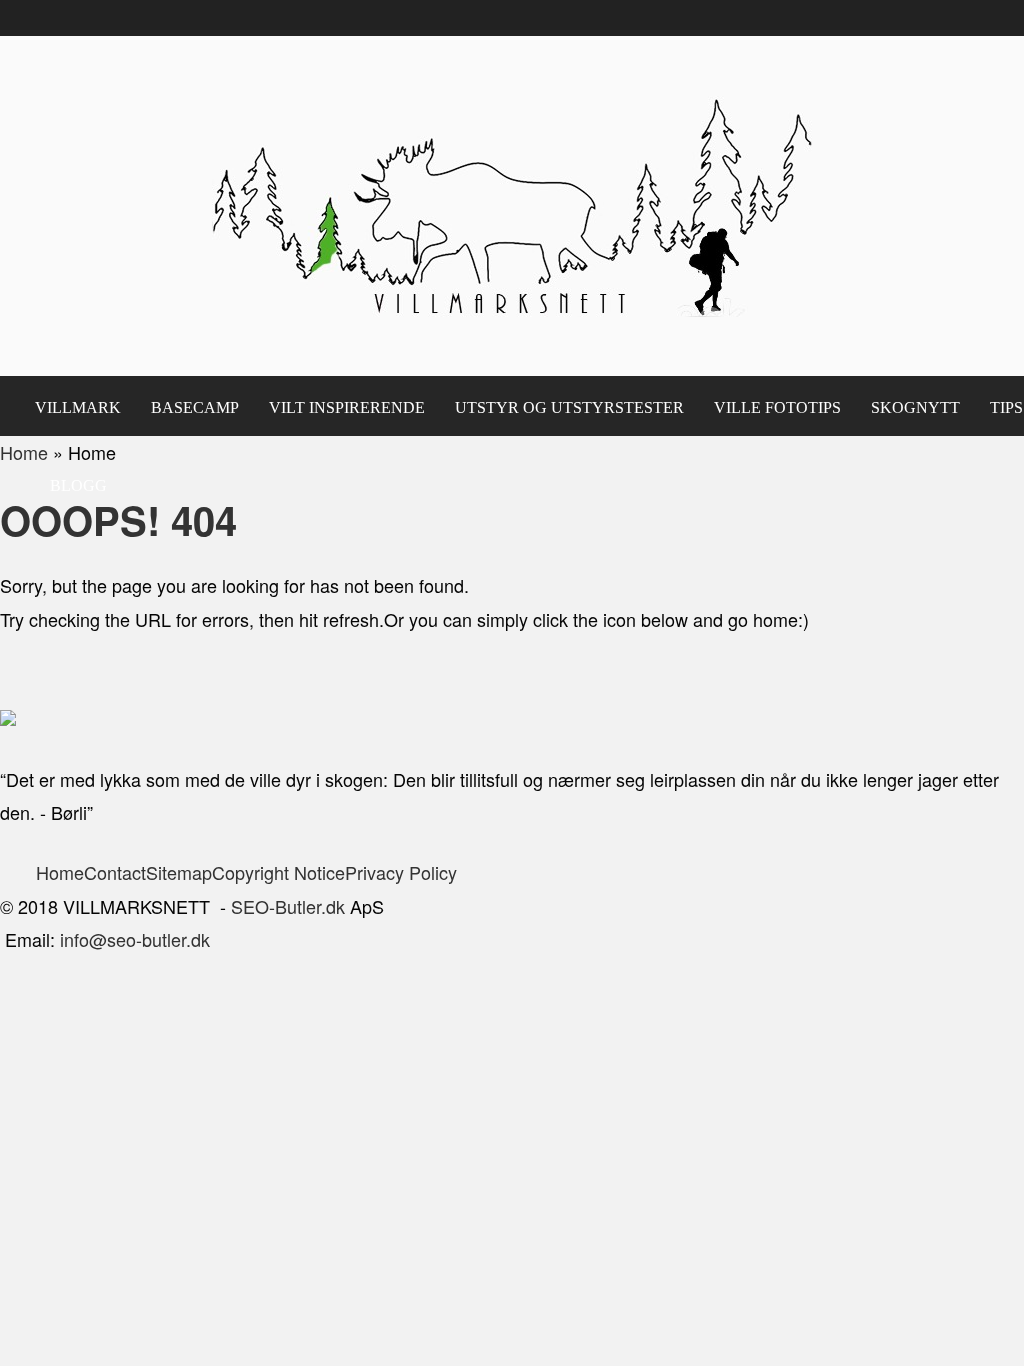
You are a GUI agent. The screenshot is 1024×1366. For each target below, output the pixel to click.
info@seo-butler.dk (135, 939)
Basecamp (195, 407)
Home (60, 872)
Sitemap (179, 872)
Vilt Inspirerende (347, 407)
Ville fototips (777, 407)
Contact (115, 872)
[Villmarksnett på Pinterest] (91, 561)
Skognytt (915, 407)
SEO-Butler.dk (288, 906)
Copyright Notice (278, 872)
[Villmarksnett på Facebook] (55, 561)
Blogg (78, 485)
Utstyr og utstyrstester (569, 407)
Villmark (78, 407)
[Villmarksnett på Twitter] (19, 561)
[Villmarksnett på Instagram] (127, 561)
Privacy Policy (403, 872)
